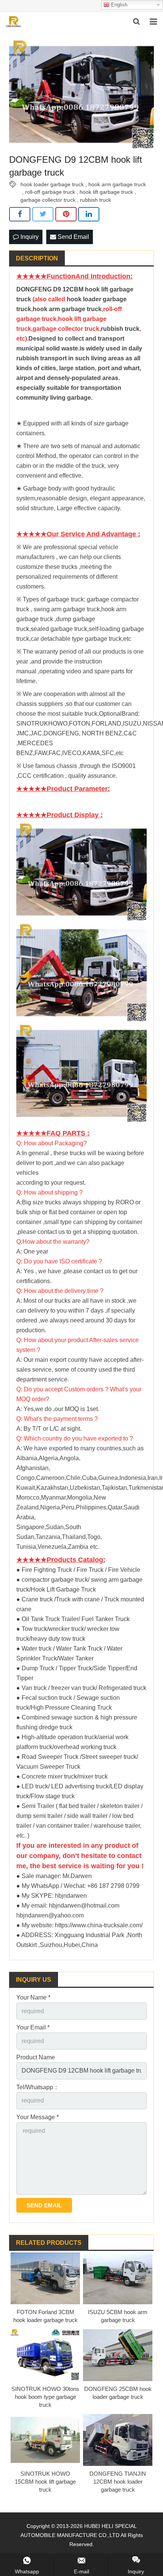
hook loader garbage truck (52, 184)
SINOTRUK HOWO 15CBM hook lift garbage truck (45, 2482)
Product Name (36, 2057)
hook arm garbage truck (117, 184)
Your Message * (38, 2117)
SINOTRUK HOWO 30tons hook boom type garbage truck (45, 2397)
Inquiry (29, 237)
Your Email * (33, 2027)
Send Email (73, 237)
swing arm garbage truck (67, 609)
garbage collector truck (48, 200)
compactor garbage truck (55, 1580)
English (118, 5)
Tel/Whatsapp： (38, 2087)
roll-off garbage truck (50, 192)
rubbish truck (96, 200)
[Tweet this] (43, 214)
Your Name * (33, 1997)
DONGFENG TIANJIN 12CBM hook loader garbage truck (118, 2482)
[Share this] (20, 214)
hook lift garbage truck (106, 192)
